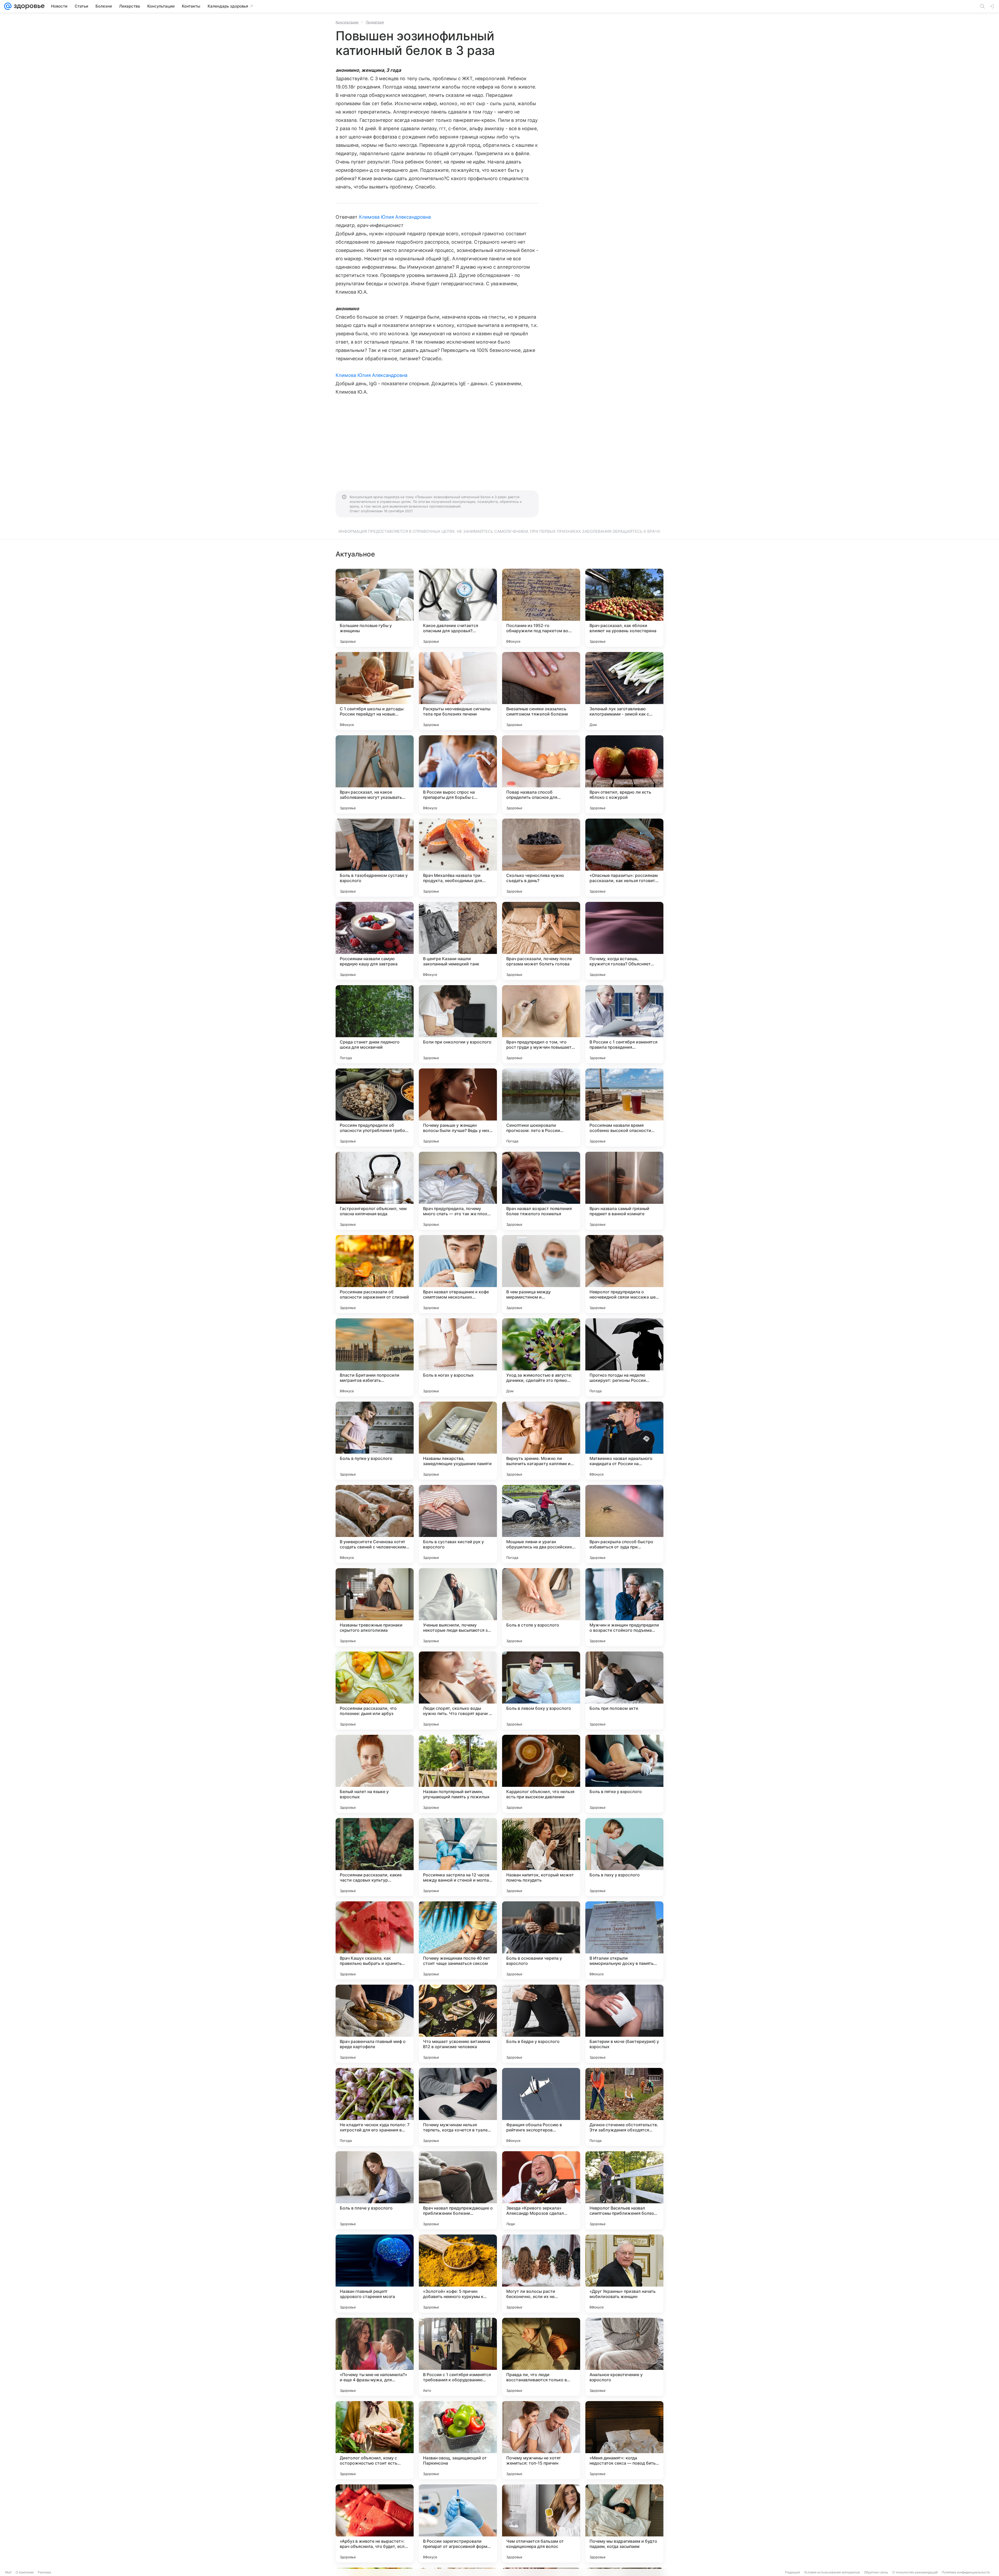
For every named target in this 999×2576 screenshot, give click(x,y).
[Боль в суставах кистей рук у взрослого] (458, 1524)
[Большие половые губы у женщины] (375, 608)
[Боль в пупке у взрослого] (375, 1441)
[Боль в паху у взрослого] (624, 1857)
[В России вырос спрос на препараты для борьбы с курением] (458, 774)
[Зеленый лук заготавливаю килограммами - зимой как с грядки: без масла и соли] (624, 691)
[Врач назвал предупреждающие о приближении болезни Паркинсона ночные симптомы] (458, 2190)
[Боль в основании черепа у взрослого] (541, 1940)
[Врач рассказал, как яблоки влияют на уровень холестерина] (624, 608)
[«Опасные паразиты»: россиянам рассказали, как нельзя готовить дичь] (624, 858)
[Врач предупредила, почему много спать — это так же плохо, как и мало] (458, 1191)
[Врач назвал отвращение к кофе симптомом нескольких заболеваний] (458, 1274)
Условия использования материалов (832, 2572)
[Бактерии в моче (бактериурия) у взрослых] (624, 2024)
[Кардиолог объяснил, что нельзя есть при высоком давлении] (541, 1774)
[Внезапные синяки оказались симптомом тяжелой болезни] (541, 691)
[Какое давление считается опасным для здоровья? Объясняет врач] (458, 608)
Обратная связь (876, 2572)
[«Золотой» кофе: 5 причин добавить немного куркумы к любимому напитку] (458, 2274)
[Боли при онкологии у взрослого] (458, 1024)
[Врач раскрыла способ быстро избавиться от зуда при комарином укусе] (624, 1524)
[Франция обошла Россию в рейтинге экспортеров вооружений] (541, 2107)
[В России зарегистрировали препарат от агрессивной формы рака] (458, 2523)
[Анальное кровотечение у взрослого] (624, 2357)
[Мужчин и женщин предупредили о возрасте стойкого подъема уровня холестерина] (624, 1607)
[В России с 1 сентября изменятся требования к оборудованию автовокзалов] (458, 2357)
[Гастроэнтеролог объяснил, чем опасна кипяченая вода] (375, 1191)
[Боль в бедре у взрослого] (541, 2024)
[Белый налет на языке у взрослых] (375, 1774)
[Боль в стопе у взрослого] (541, 1607)
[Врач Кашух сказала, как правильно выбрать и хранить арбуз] (375, 1940)
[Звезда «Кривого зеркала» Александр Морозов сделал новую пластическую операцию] (541, 2190)
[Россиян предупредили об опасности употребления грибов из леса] (375, 1107)
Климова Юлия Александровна (395, 217)
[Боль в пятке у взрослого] (624, 1774)
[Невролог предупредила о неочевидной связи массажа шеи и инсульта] (624, 1274)
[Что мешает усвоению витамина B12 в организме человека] (458, 2024)
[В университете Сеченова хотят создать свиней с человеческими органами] (375, 1524)
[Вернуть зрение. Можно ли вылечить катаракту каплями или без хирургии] (541, 1441)
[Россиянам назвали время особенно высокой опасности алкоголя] (624, 1107)
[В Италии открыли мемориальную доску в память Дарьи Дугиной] (624, 1940)
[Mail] (8, 6)
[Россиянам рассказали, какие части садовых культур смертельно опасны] (375, 1857)
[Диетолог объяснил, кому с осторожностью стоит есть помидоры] (375, 2440)
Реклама (44, 2572)
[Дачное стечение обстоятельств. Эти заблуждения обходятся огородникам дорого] (624, 2107)
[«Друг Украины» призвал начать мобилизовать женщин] (624, 2274)
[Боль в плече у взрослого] (375, 2190)
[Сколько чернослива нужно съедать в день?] (541, 858)
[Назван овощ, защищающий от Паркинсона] (458, 2440)
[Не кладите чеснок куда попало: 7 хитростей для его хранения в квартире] (375, 2107)
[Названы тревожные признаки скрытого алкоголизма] (375, 1607)
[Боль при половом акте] (624, 1691)
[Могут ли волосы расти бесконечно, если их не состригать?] (541, 2274)
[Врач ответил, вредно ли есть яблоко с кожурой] (624, 774)
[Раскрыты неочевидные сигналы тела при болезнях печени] (458, 691)
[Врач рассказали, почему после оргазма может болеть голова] (541, 941)
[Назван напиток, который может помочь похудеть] (541, 1857)
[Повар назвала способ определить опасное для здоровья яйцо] (541, 774)
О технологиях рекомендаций (915, 2572)
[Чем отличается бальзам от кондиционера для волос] (541, 2523)
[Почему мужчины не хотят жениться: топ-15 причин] (541, 2440)
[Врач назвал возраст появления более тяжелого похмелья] (541, 1191)
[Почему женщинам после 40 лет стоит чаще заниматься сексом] (458, 1940)
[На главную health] (28, 6)
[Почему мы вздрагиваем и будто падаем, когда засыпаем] (624, 2523)
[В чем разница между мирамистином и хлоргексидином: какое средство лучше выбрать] (541, 1274)
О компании (25, 2572)
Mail (8, 2572)
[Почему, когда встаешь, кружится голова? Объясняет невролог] (624, 941)
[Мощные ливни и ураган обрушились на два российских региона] (541, 1524)
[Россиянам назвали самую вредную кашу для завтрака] (375, 941)
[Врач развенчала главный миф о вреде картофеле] (375, 2024)
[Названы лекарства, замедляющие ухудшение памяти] (458, 1441)
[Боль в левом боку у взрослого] (541, 1691)
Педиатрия (375, 22)
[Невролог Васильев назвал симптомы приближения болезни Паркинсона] (624, 2190)
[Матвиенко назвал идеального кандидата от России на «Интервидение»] (624, 1441)
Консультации (347, 22)
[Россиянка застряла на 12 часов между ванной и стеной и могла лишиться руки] (458, 1857)
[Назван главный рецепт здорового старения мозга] (375, 2274)
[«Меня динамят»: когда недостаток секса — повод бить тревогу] (624, 2440)
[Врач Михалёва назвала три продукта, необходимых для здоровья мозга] (458, 858)
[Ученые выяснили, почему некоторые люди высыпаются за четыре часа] (458, 1607)
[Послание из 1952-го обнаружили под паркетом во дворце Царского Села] (541, 608)
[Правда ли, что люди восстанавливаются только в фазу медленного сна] (541, 2357)
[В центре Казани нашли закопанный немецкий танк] (458, 941)
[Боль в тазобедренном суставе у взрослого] (375, 858)
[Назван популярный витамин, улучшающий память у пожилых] (458, 1774)
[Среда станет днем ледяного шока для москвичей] (375, 1024)
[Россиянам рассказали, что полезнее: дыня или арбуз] (375, 1691)
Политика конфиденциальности (966, 2572)
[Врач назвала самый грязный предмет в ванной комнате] (624, 1191)
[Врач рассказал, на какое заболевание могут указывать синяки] (375, 774)
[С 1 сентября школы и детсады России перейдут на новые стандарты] (375, 691)
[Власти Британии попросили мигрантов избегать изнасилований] (375, 1357)
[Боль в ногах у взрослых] (458, 1357)
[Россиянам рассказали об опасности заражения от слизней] (375, 1274)
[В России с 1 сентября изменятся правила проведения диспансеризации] (624, 1024)
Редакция (793, 2572)
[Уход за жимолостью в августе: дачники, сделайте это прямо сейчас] (541, 1357)
